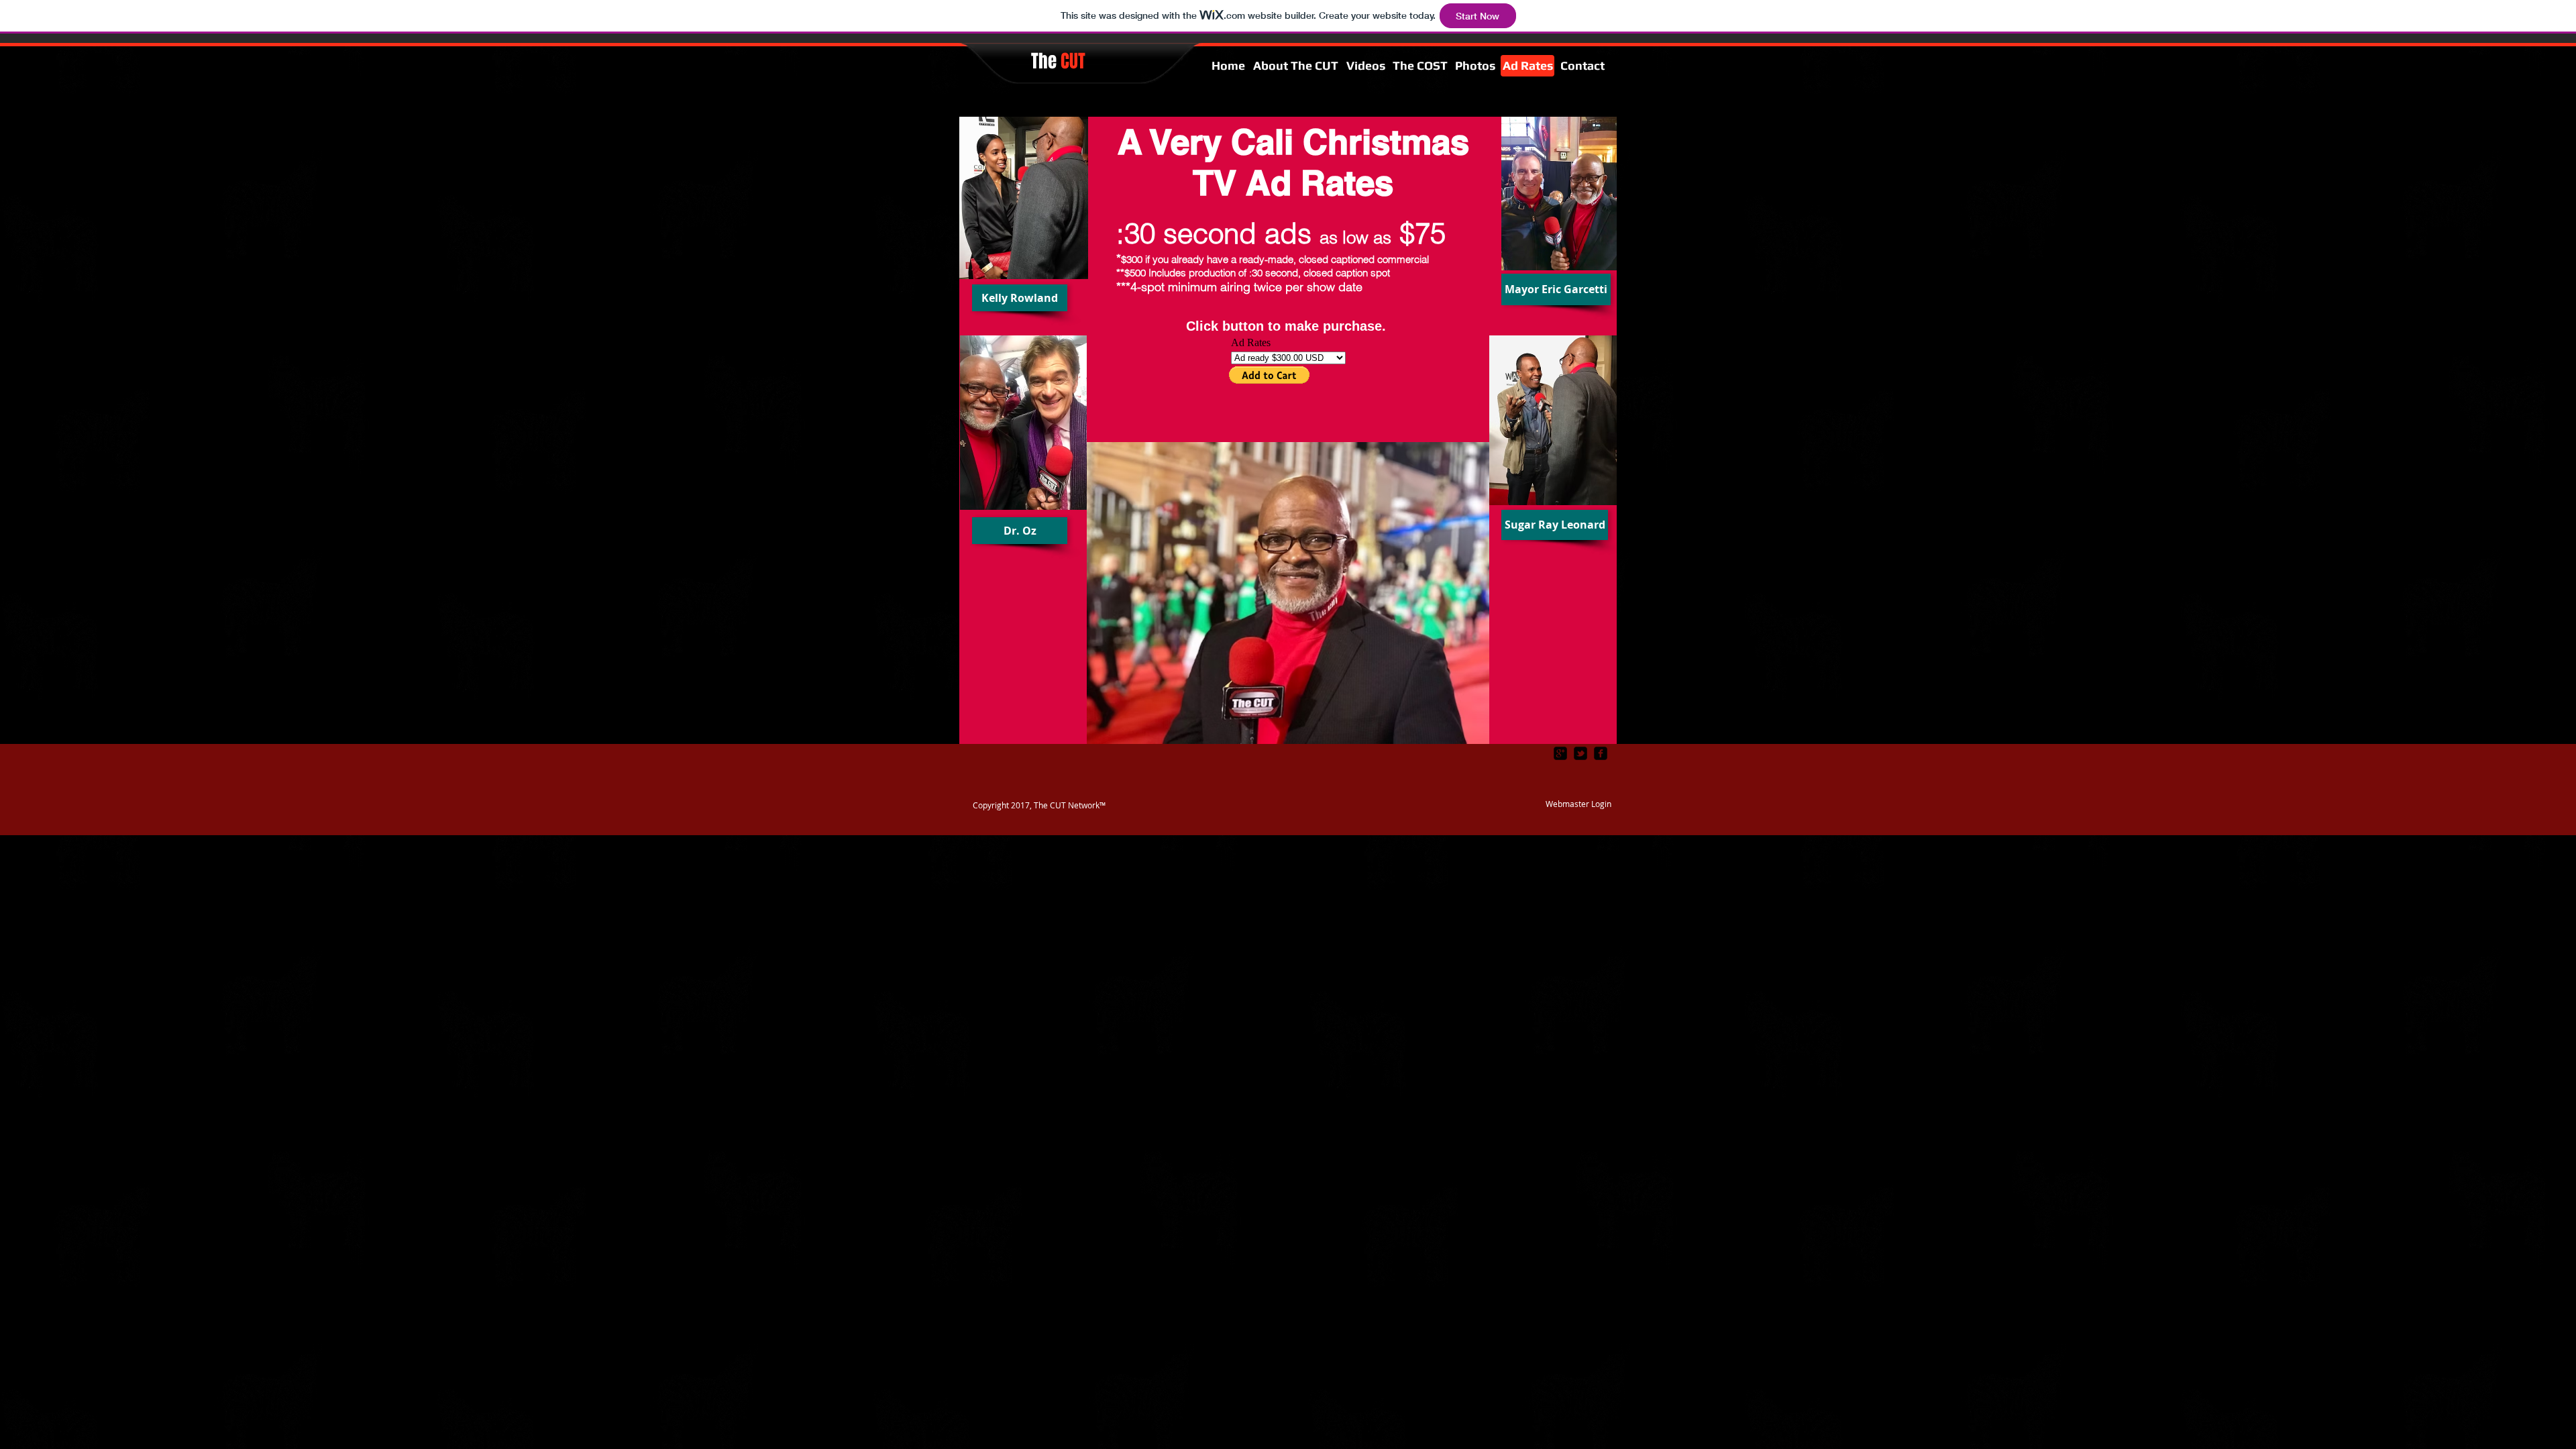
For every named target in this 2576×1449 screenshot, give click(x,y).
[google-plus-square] (1560, 753)
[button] (1020, 298)
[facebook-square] (1601, 753)
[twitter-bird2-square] (1580, 753)
